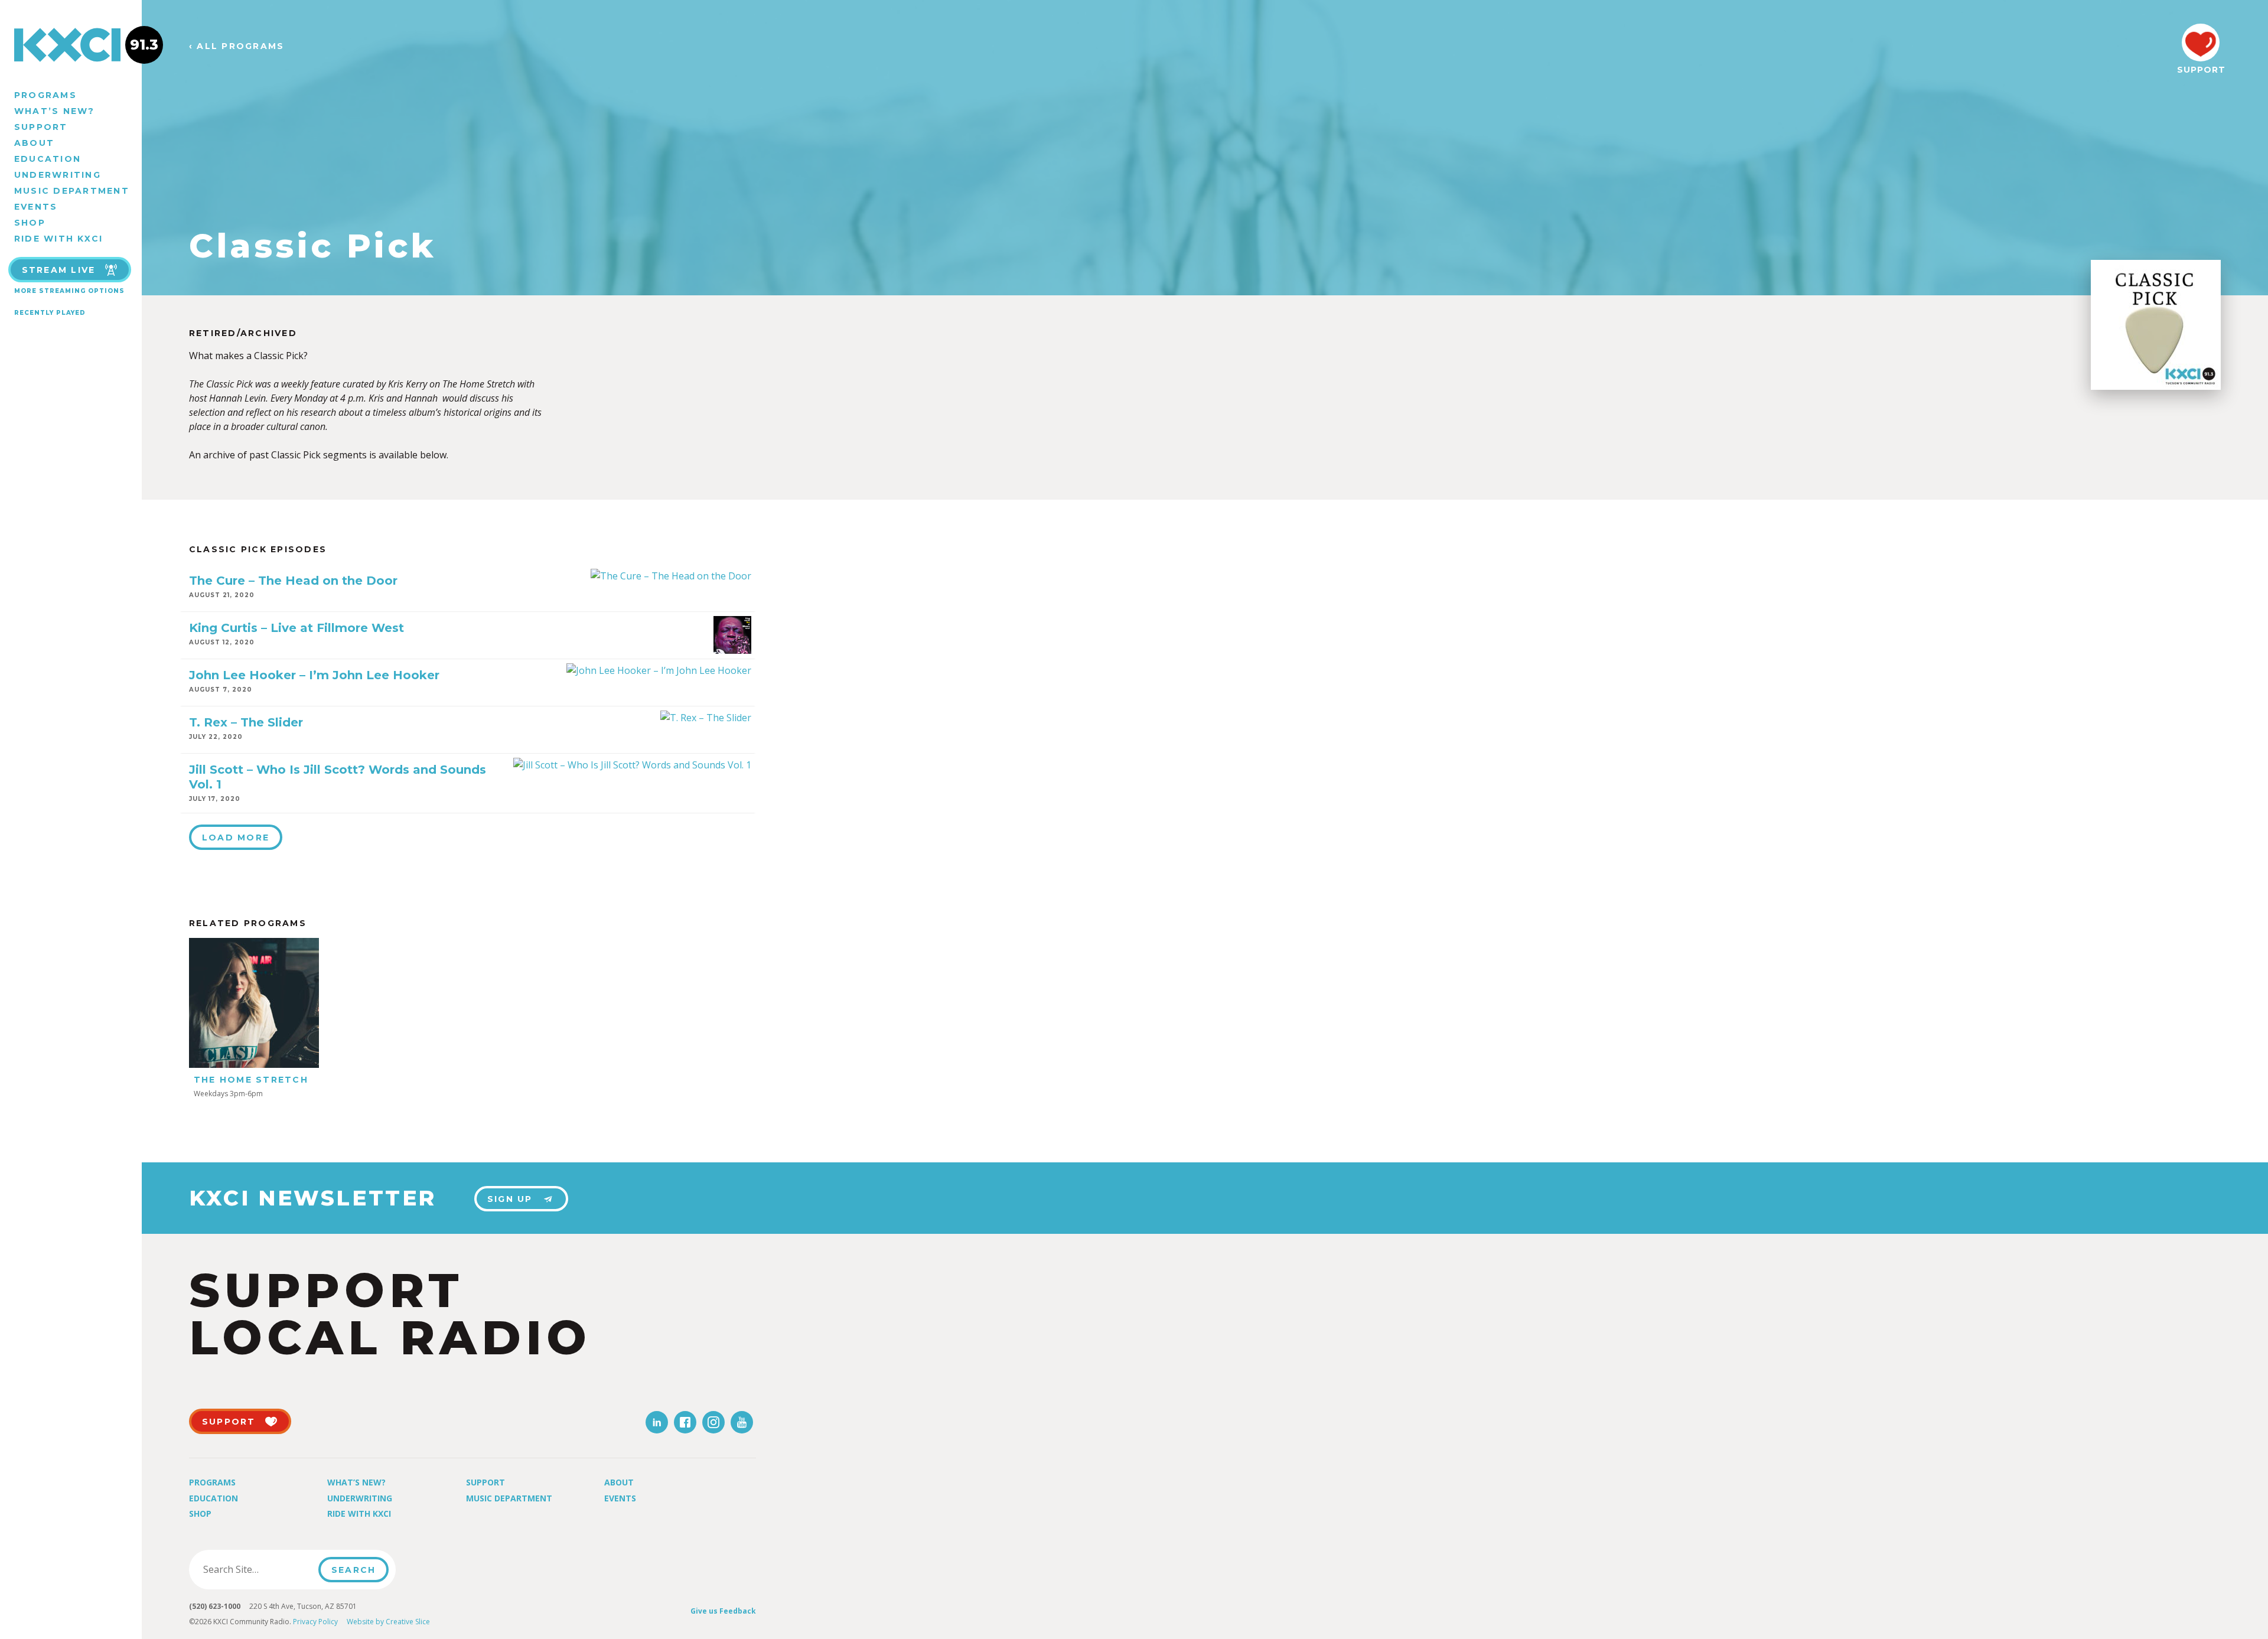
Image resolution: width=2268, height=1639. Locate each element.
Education (48, 159)
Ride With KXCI (58, 239)
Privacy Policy (315, 1622)
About (34, 143)
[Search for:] (257, 1569)
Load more (236, 838)
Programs (45, 95)
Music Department (72, 191)
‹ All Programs (237, 46)
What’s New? (55, 111)
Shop (30, 223)
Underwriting (58, 175)
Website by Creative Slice (388, 1622)
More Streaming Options (69, 291)
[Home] (71, 45)
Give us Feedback (723, 1611)
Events (36, 207)
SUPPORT (2201, 70)
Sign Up (510, 1199)
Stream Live (59, 270)
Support (41, 127)
